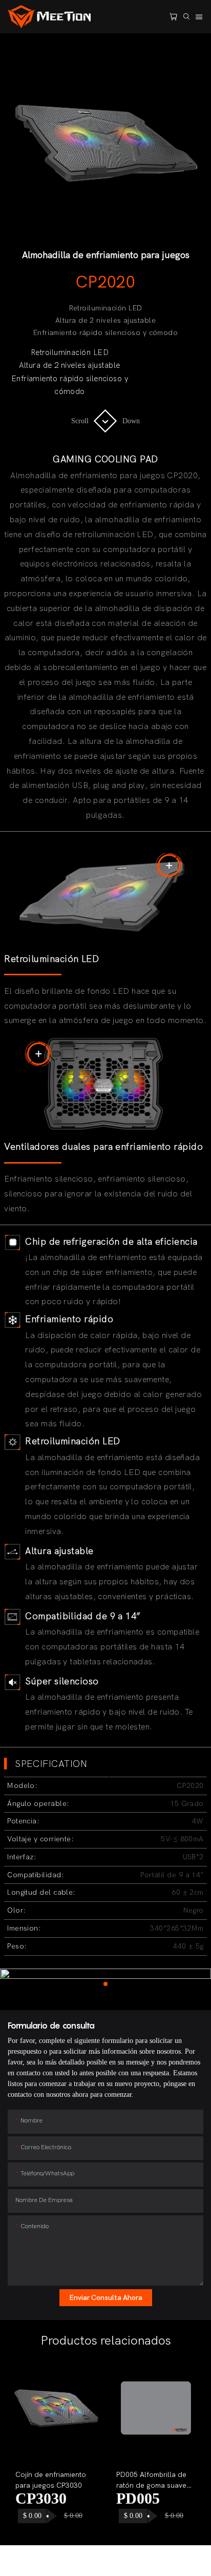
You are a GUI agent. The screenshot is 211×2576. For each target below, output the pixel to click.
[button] (25, 2447)
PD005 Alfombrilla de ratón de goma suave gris (151, 2481)
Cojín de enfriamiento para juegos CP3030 (51, 2480)
